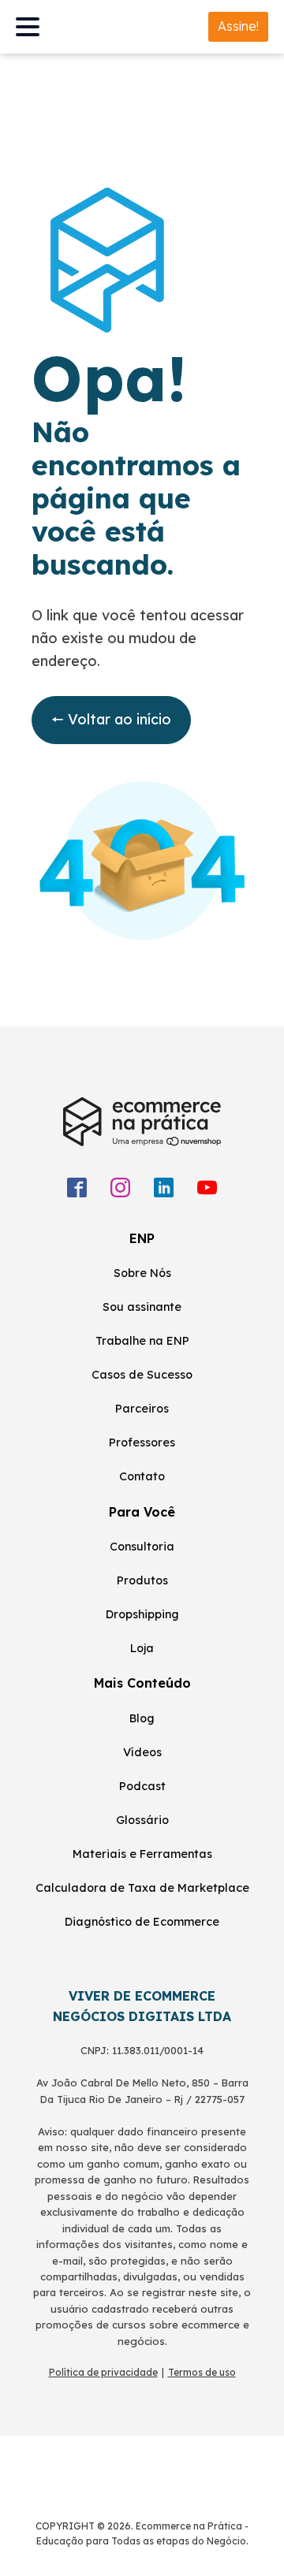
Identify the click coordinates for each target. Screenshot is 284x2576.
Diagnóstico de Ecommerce (142, 1922)
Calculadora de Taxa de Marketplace (142, 1888)
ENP (142, 1238)
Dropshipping (142, 1614)
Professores (142, 1442)
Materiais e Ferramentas (142, 1854)
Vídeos (142, 1752)
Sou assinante (142, 1307)
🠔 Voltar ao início (111, 719)
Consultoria (142, 1547)
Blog (142, 1718)
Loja (142, 1648)
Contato (142, 1476)
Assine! (238, 26)
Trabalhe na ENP (142, 1341)
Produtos (142, 1580)
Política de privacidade (103, 2372)
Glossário (142, 1820)
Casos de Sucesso (142, 1375)
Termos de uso (202, 2372)
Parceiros (142, 1409)
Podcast (142, 1786)
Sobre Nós (142, 1273)
